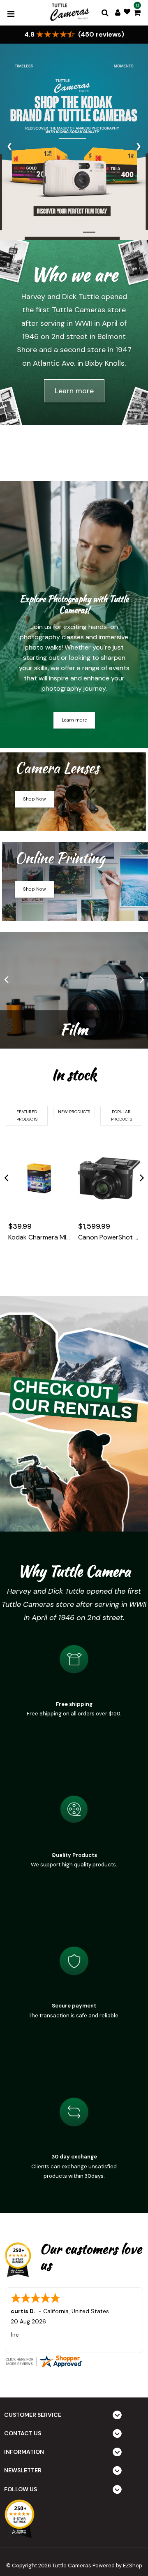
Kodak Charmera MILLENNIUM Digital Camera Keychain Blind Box (39, 1237)
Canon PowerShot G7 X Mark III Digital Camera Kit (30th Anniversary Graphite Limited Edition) (109, 1237)
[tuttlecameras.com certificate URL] (74, 2361)
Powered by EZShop (117, 2566)
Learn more (74, 391)
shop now (35, 799)
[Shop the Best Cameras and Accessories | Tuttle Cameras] (69, 13)
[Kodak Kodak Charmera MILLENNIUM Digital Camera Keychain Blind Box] (39, 1179)
